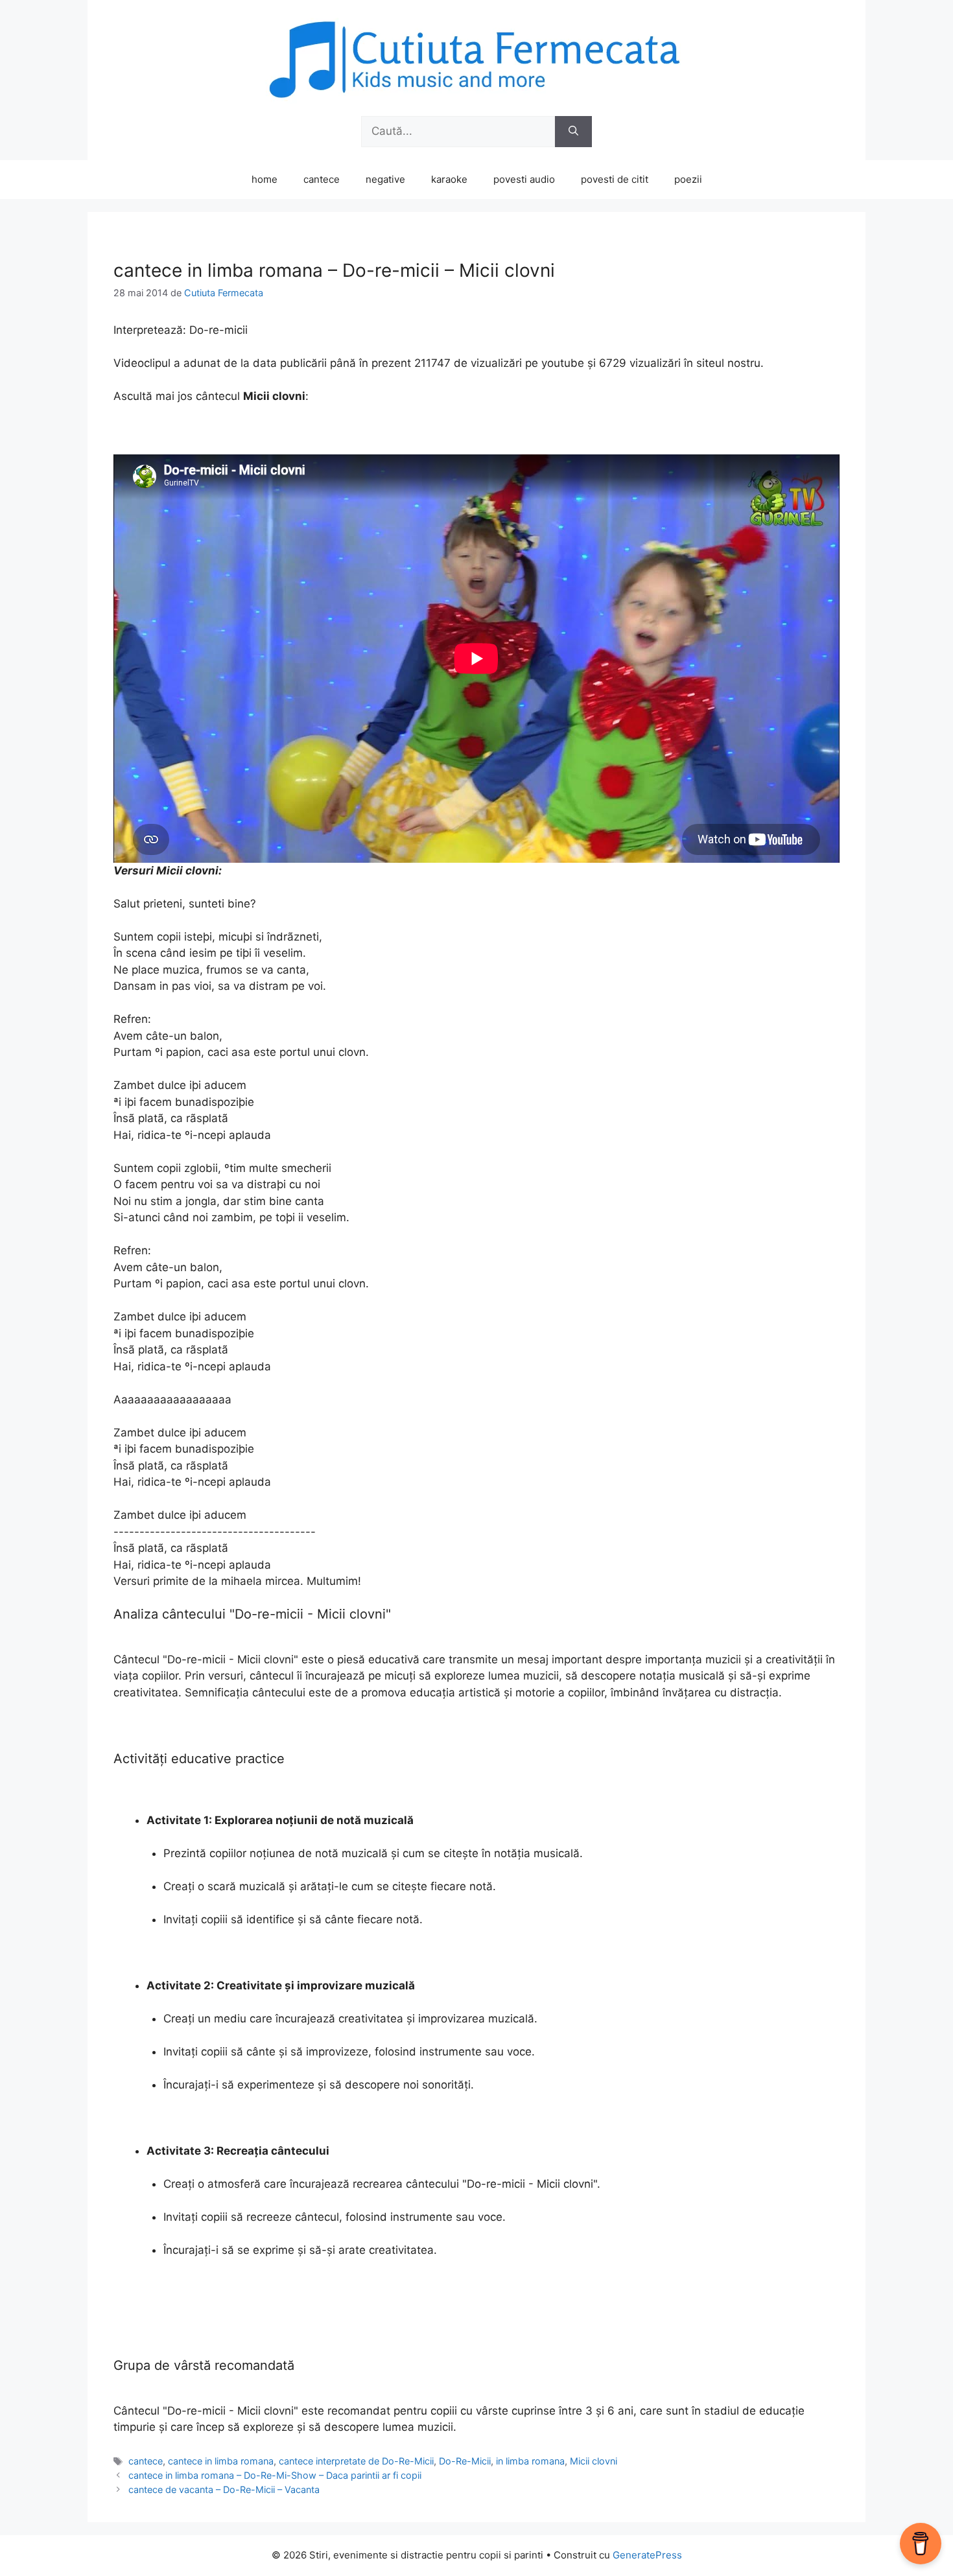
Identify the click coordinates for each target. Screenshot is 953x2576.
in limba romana (530, 2461)
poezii (688, 179)
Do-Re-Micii (465, 2461)
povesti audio (524, 179)
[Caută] (573, 132)
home (265, 179)
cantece (322, 179)
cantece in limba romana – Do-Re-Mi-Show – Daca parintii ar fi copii (275, 2475)
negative (385, 179)
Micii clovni (594, 2461)
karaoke (449, 179)
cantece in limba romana (221, 2461)
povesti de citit (615, 179)
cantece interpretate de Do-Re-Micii (356, 2461)
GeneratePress (647, 2555)
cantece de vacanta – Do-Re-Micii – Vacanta (224, 2489)
